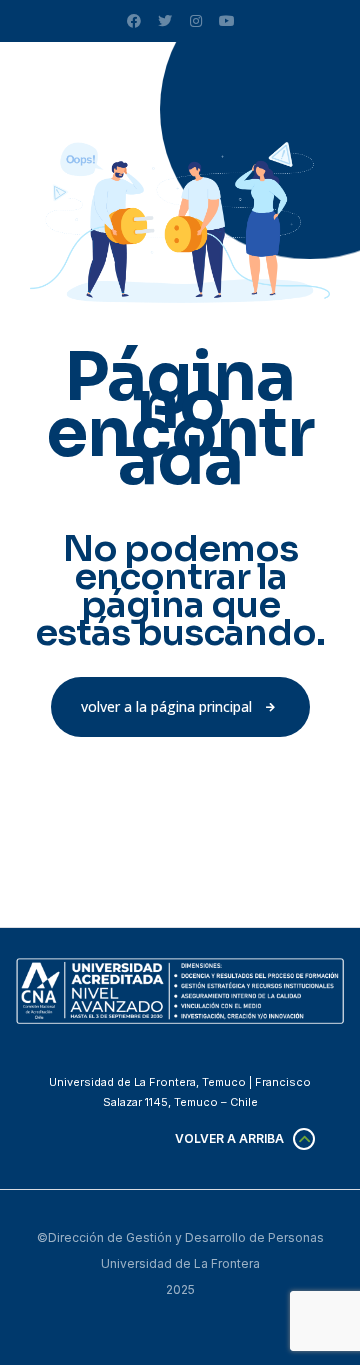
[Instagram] (196, 21)
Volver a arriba (229, 1138)
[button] (180, 707)
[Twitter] (165, 21)
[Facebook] (134, 21)
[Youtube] (227, 21)
